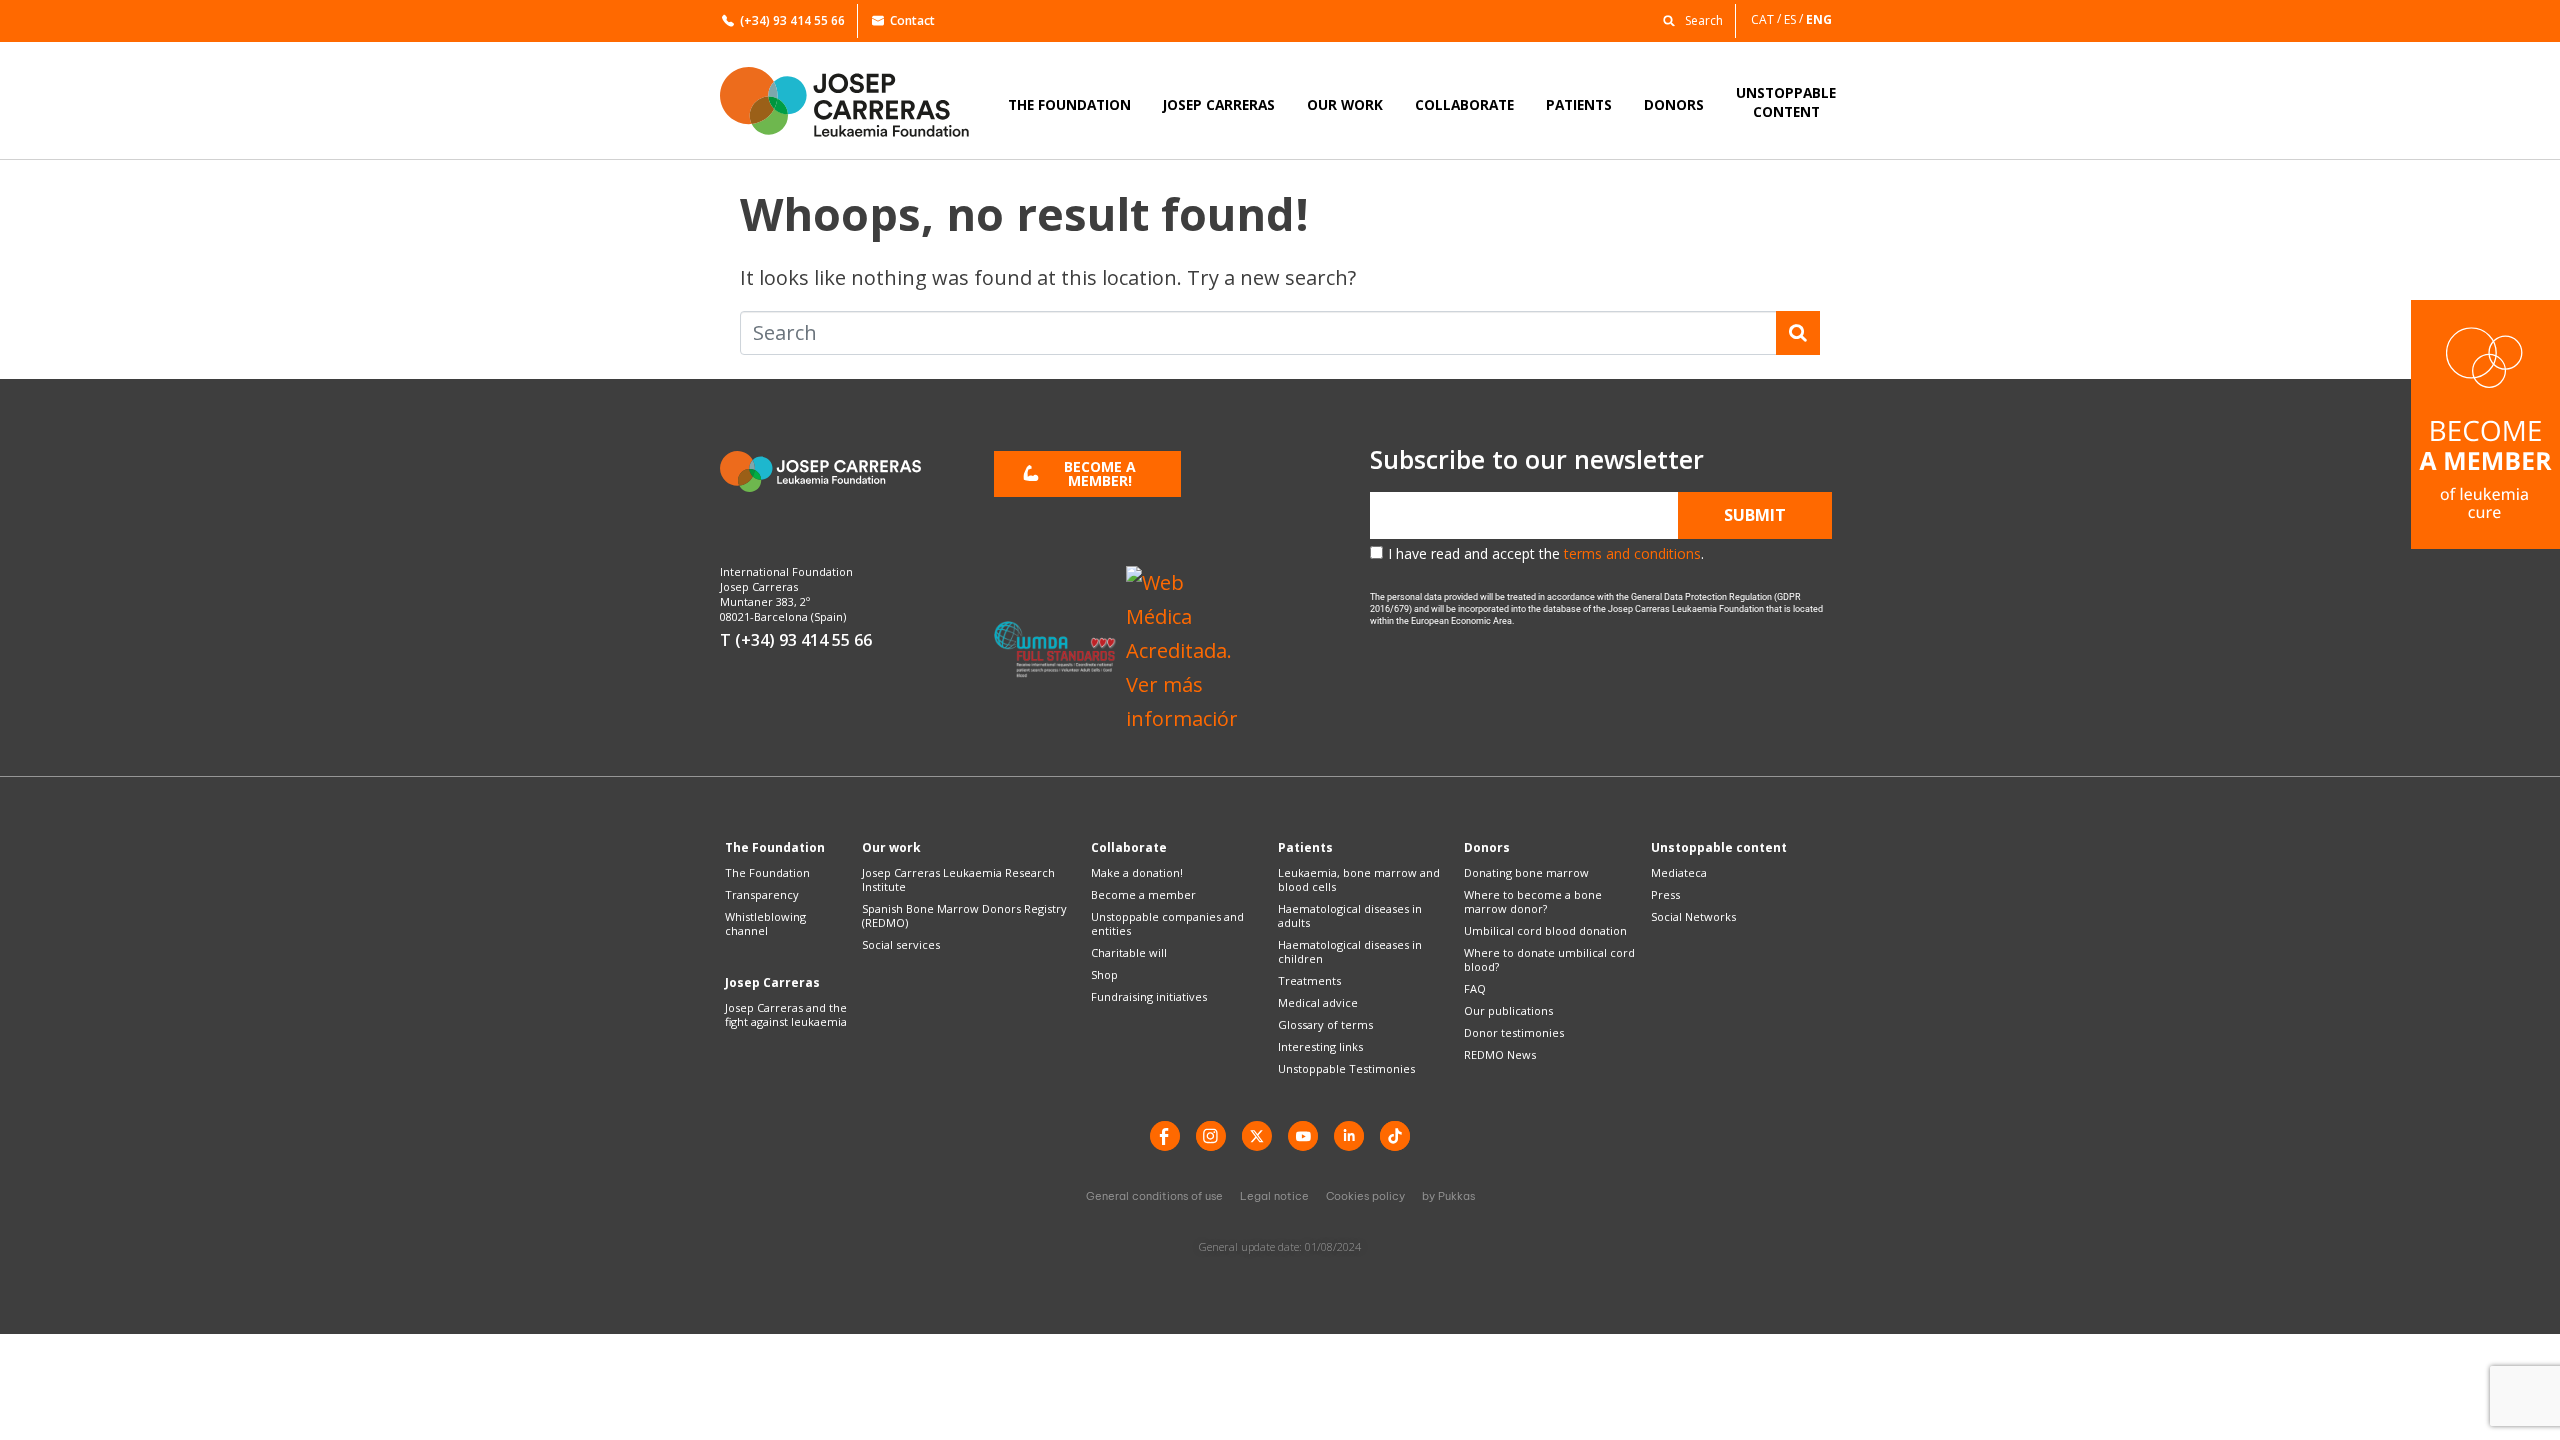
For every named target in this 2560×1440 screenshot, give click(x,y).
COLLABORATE (1464, 104)
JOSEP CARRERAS (1219, 104)
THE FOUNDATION (1069, 104)
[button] (1688, 19)
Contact (912, 20)
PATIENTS (1579, 104)
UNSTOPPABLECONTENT (1786, 102)
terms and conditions (1632, 553)
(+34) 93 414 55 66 (792, 20)
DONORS (1674, 104)
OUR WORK (1345, 104)
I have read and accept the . (1546, 553)
